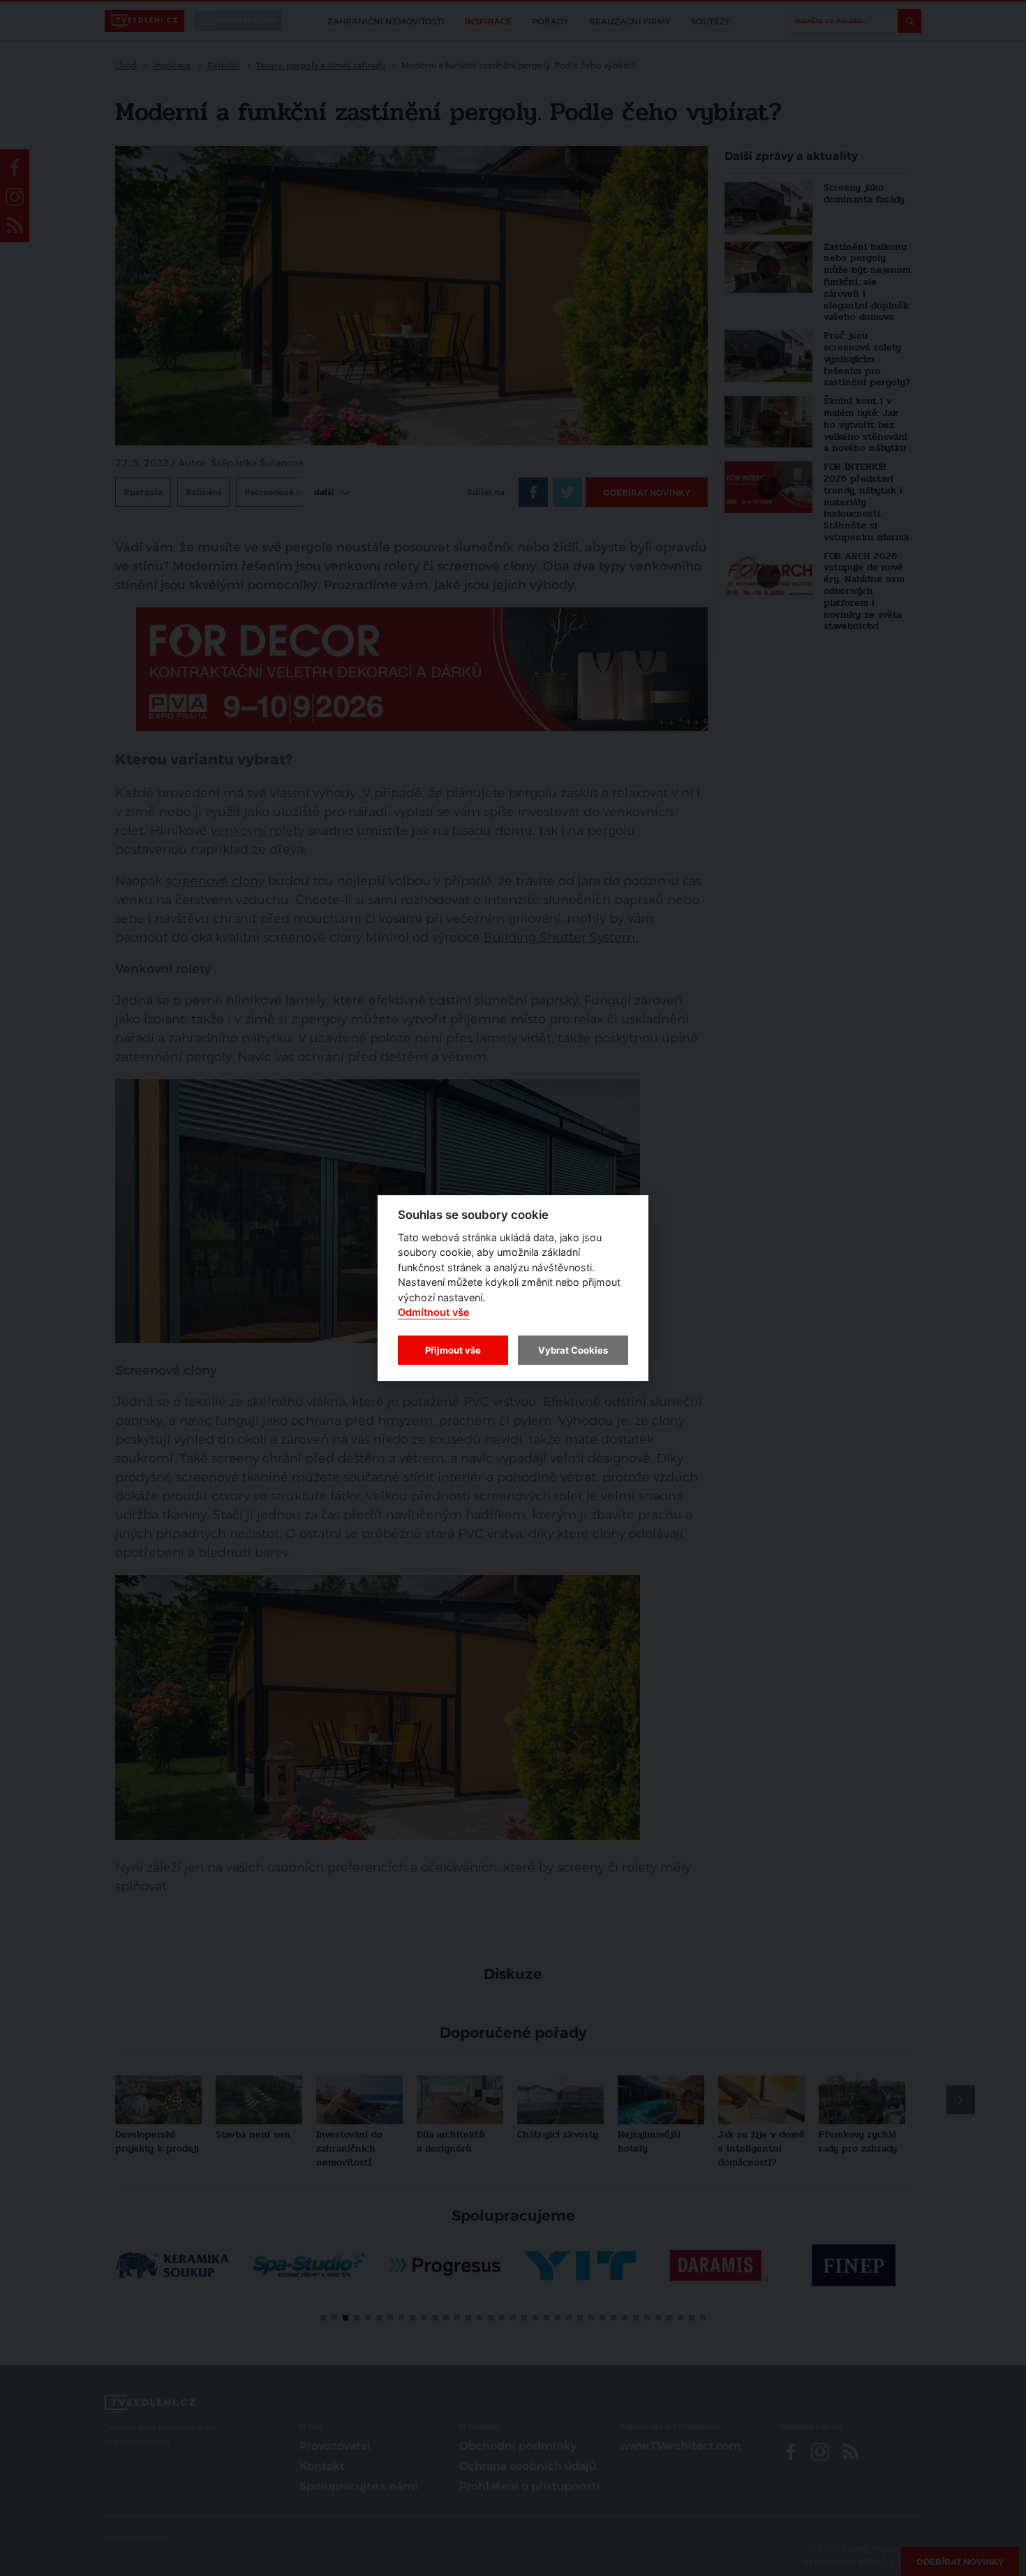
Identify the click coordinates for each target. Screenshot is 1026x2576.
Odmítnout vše (434, 1313)
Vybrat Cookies (573, 1350)
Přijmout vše (453, 1350)
